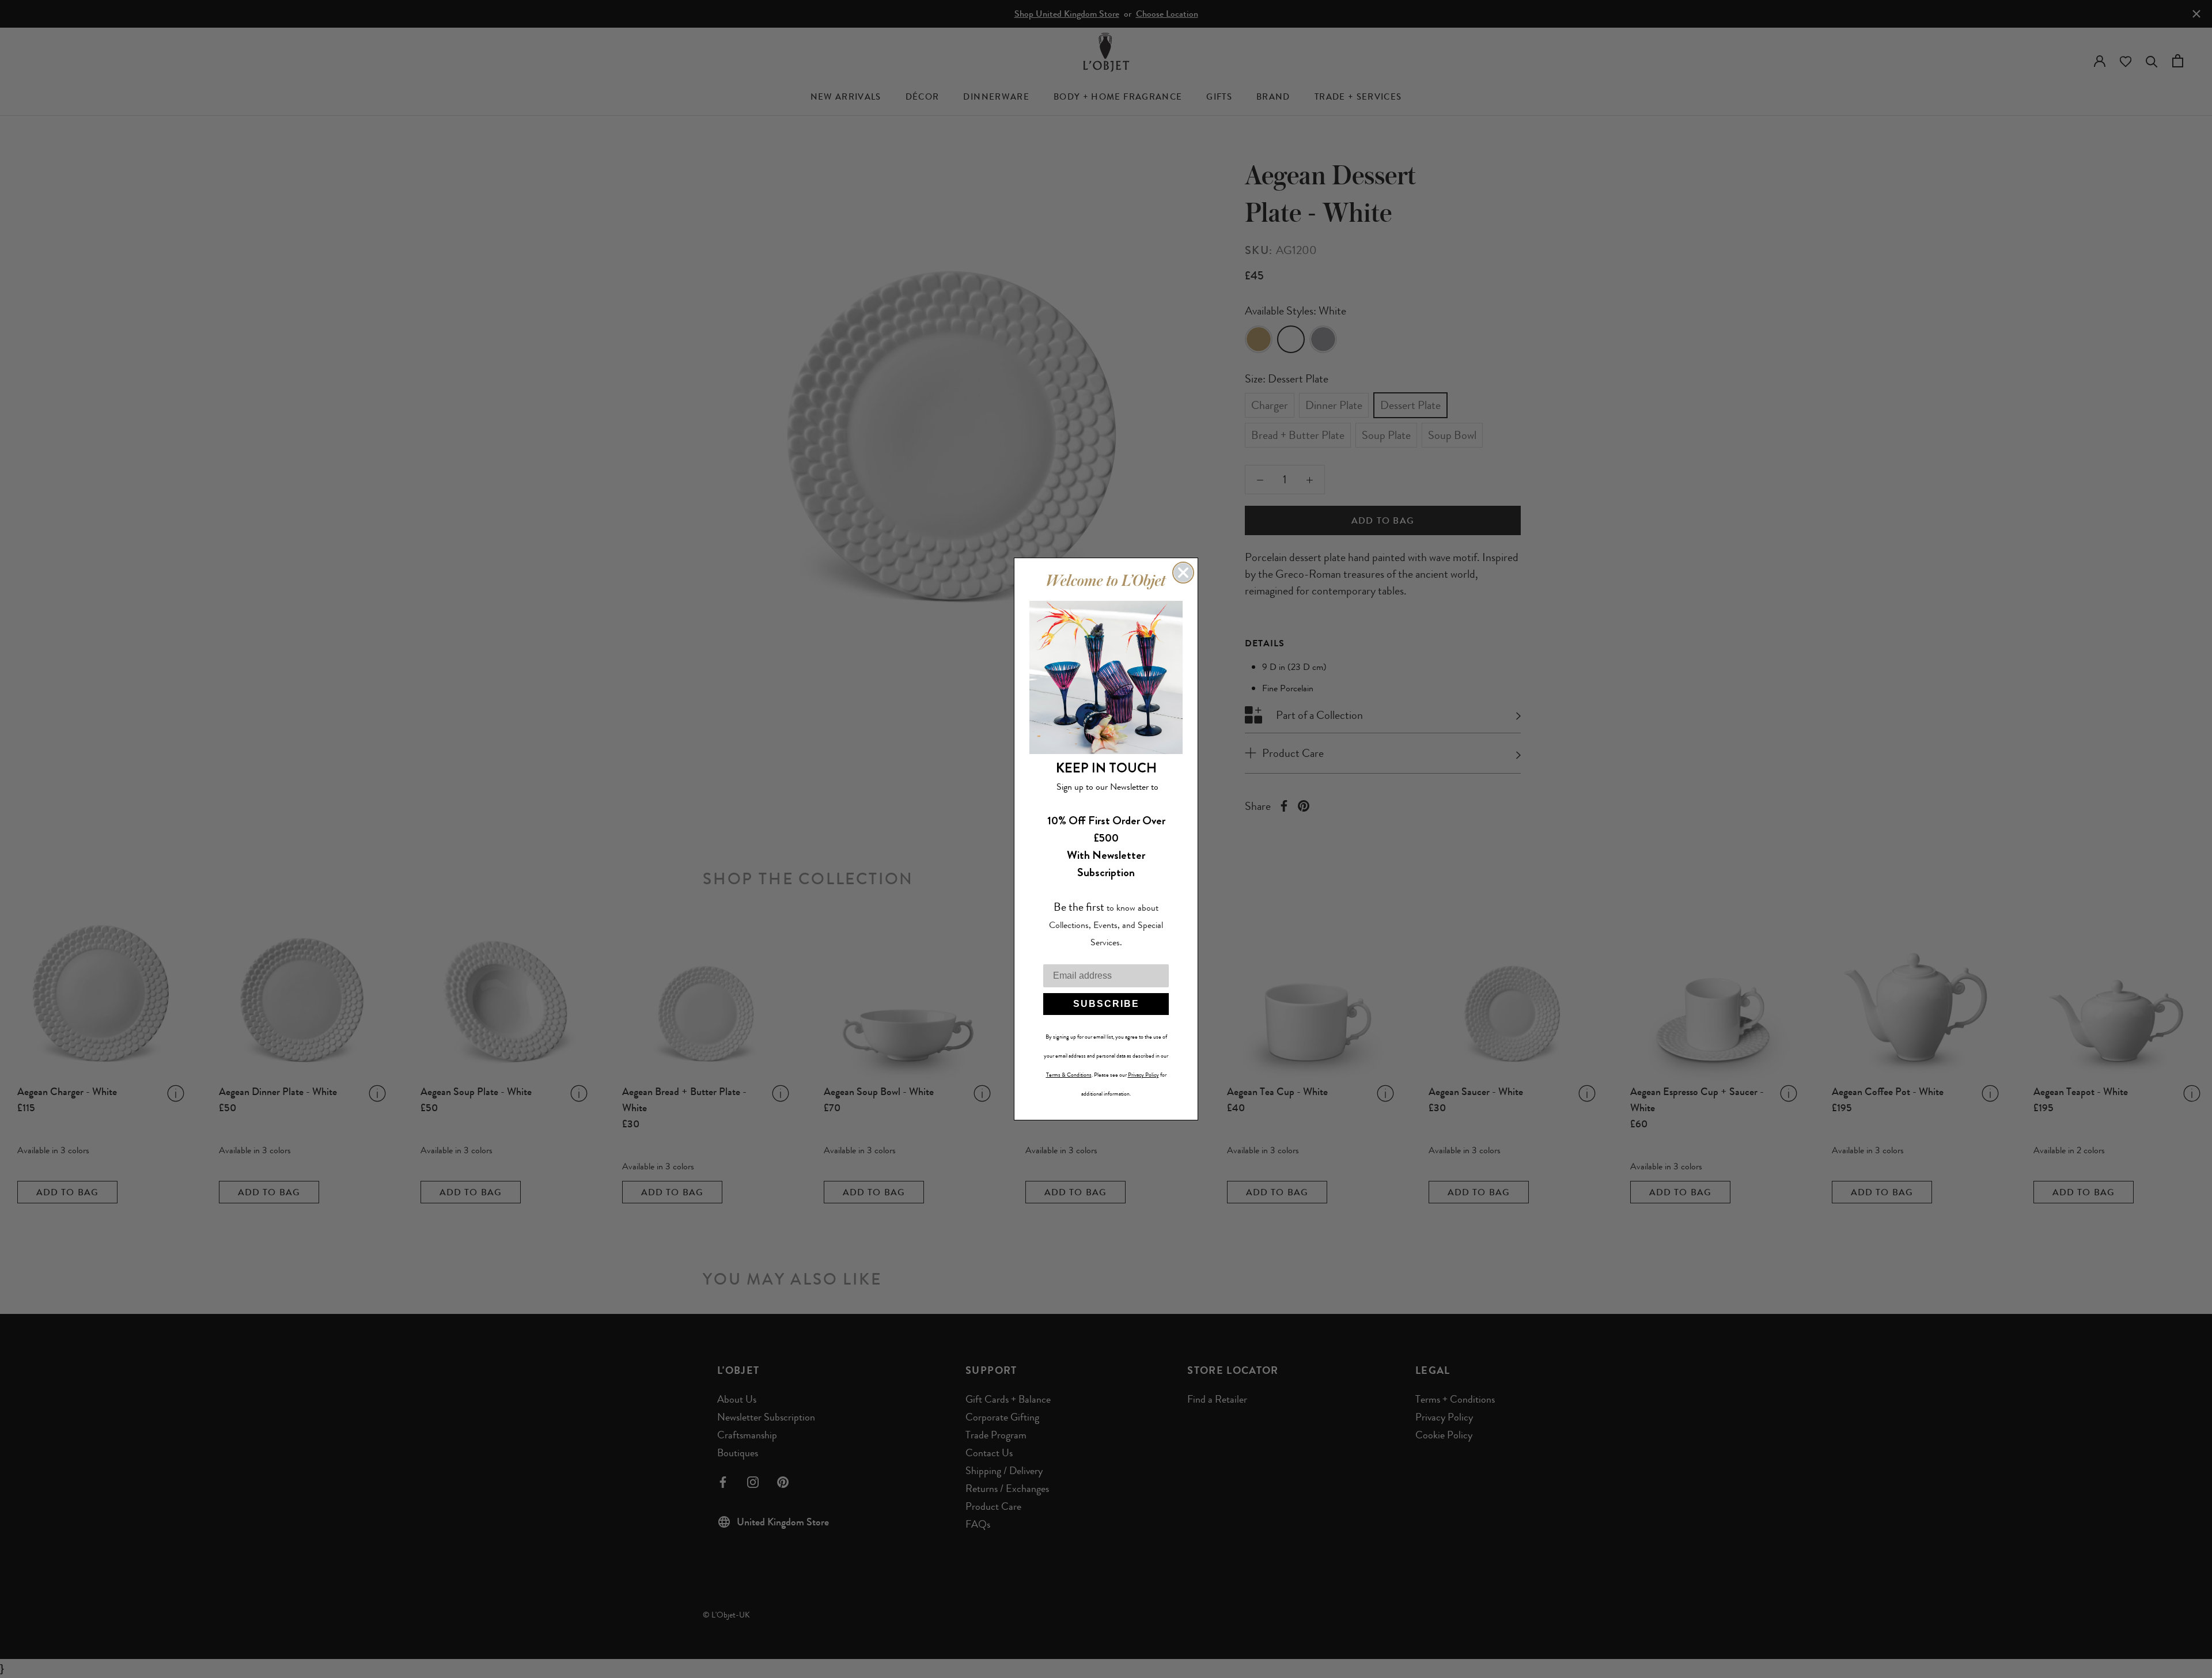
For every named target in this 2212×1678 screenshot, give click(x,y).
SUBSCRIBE (1106, 1004)
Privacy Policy (1143, 1075)
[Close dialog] (1183, 573)
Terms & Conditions (1069, 1075)
